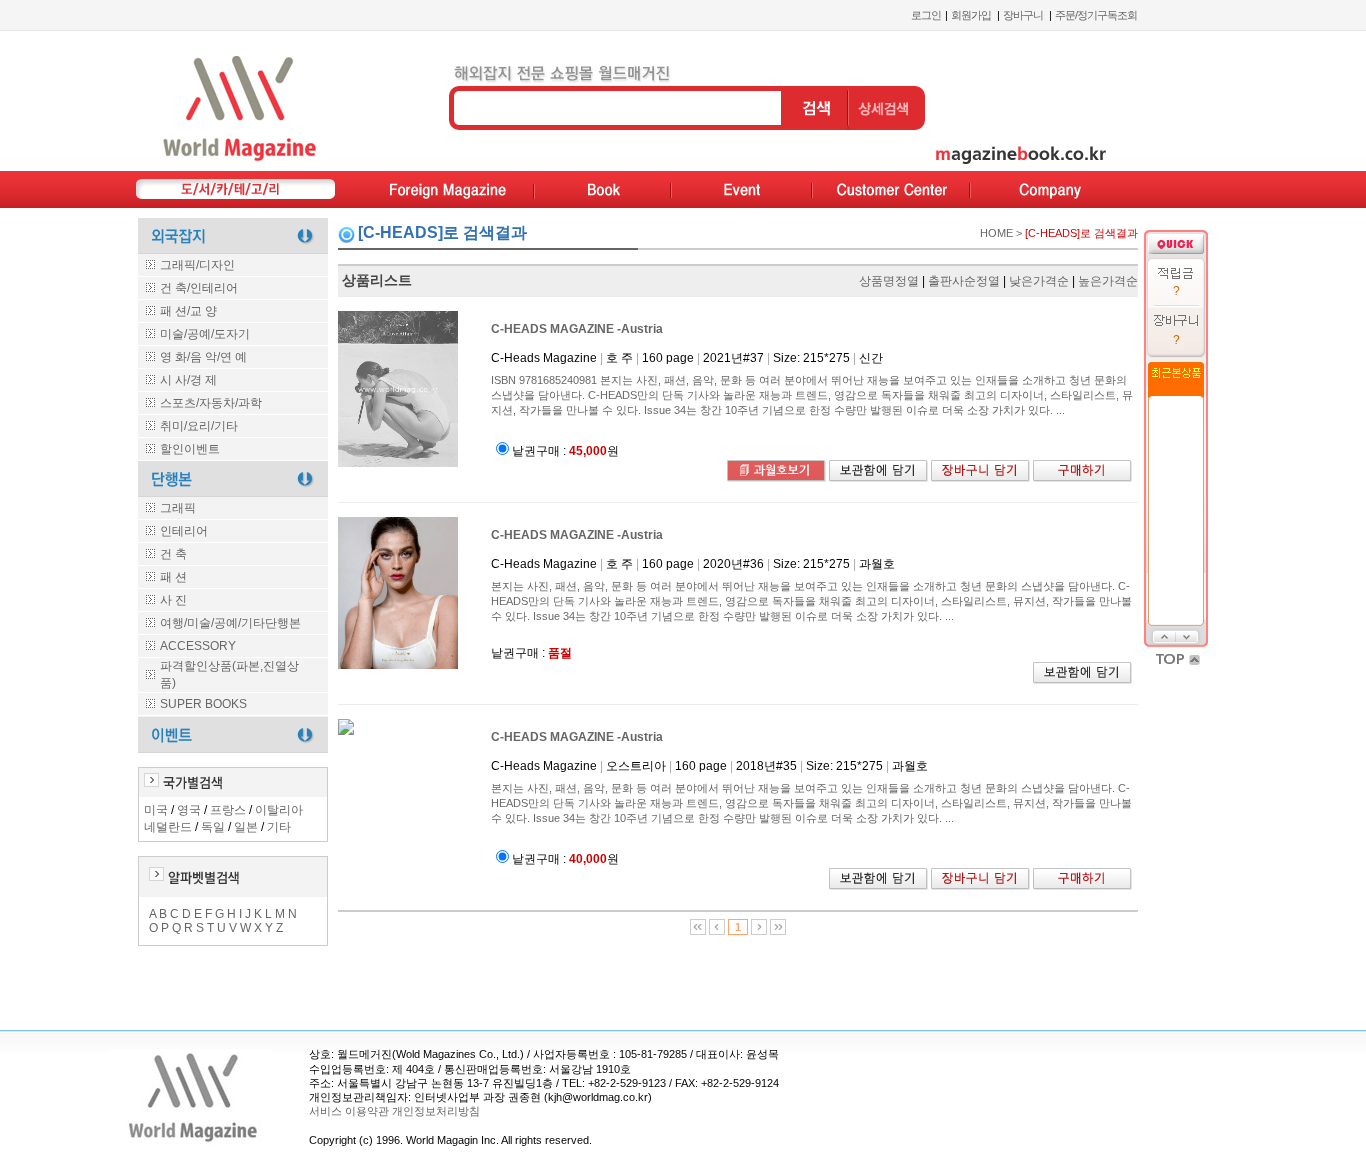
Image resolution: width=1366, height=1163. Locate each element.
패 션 (173, 577)
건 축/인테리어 (199, 288)
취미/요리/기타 (199, 426)
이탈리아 (279, 810)
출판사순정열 (964, 281)
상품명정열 (889, 281)
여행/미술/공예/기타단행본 (230, 623)
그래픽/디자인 (197, 265)
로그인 (926, 15)
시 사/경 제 (188, 380)
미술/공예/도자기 (205, 334)
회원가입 (971, 15)
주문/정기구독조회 (1096, 15)
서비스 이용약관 (349, 1111)
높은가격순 (1108, 281)
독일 (213, 827)
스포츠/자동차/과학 (211, 403)
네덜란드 (168, 827)
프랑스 (228, 810)
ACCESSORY (198, 646)
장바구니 (1023, 15)
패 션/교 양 (188, 311)
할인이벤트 (190, 449)
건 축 (173, 554)
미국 (156, 810)
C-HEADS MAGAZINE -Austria (577, 329)
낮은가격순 (1039, 281)
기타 (279, 827)
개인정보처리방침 (434, 1111)
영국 (189, 810)
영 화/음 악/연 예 (203, 357)
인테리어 (184, 531)
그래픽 (178, 508)
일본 (246, 827)
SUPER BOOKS (203, 704)
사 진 (173, 600)
